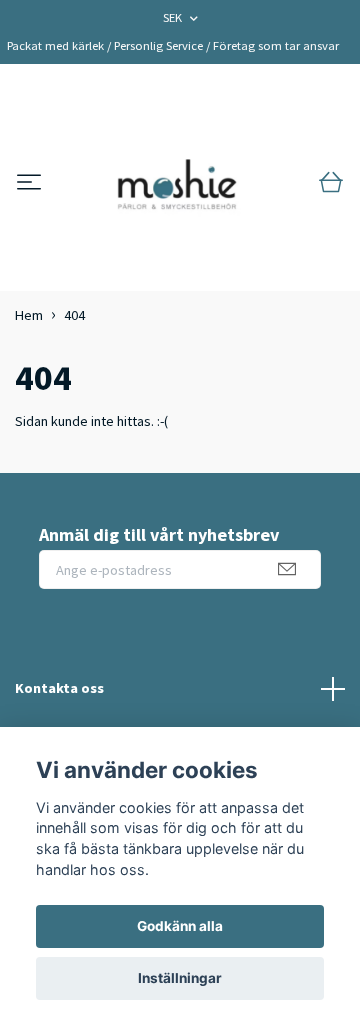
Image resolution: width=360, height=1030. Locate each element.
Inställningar (180, 978)
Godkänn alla (180, 926)
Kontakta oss (59, 688)
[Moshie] (177, 183)
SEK (174, 17)
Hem (29, 315)
